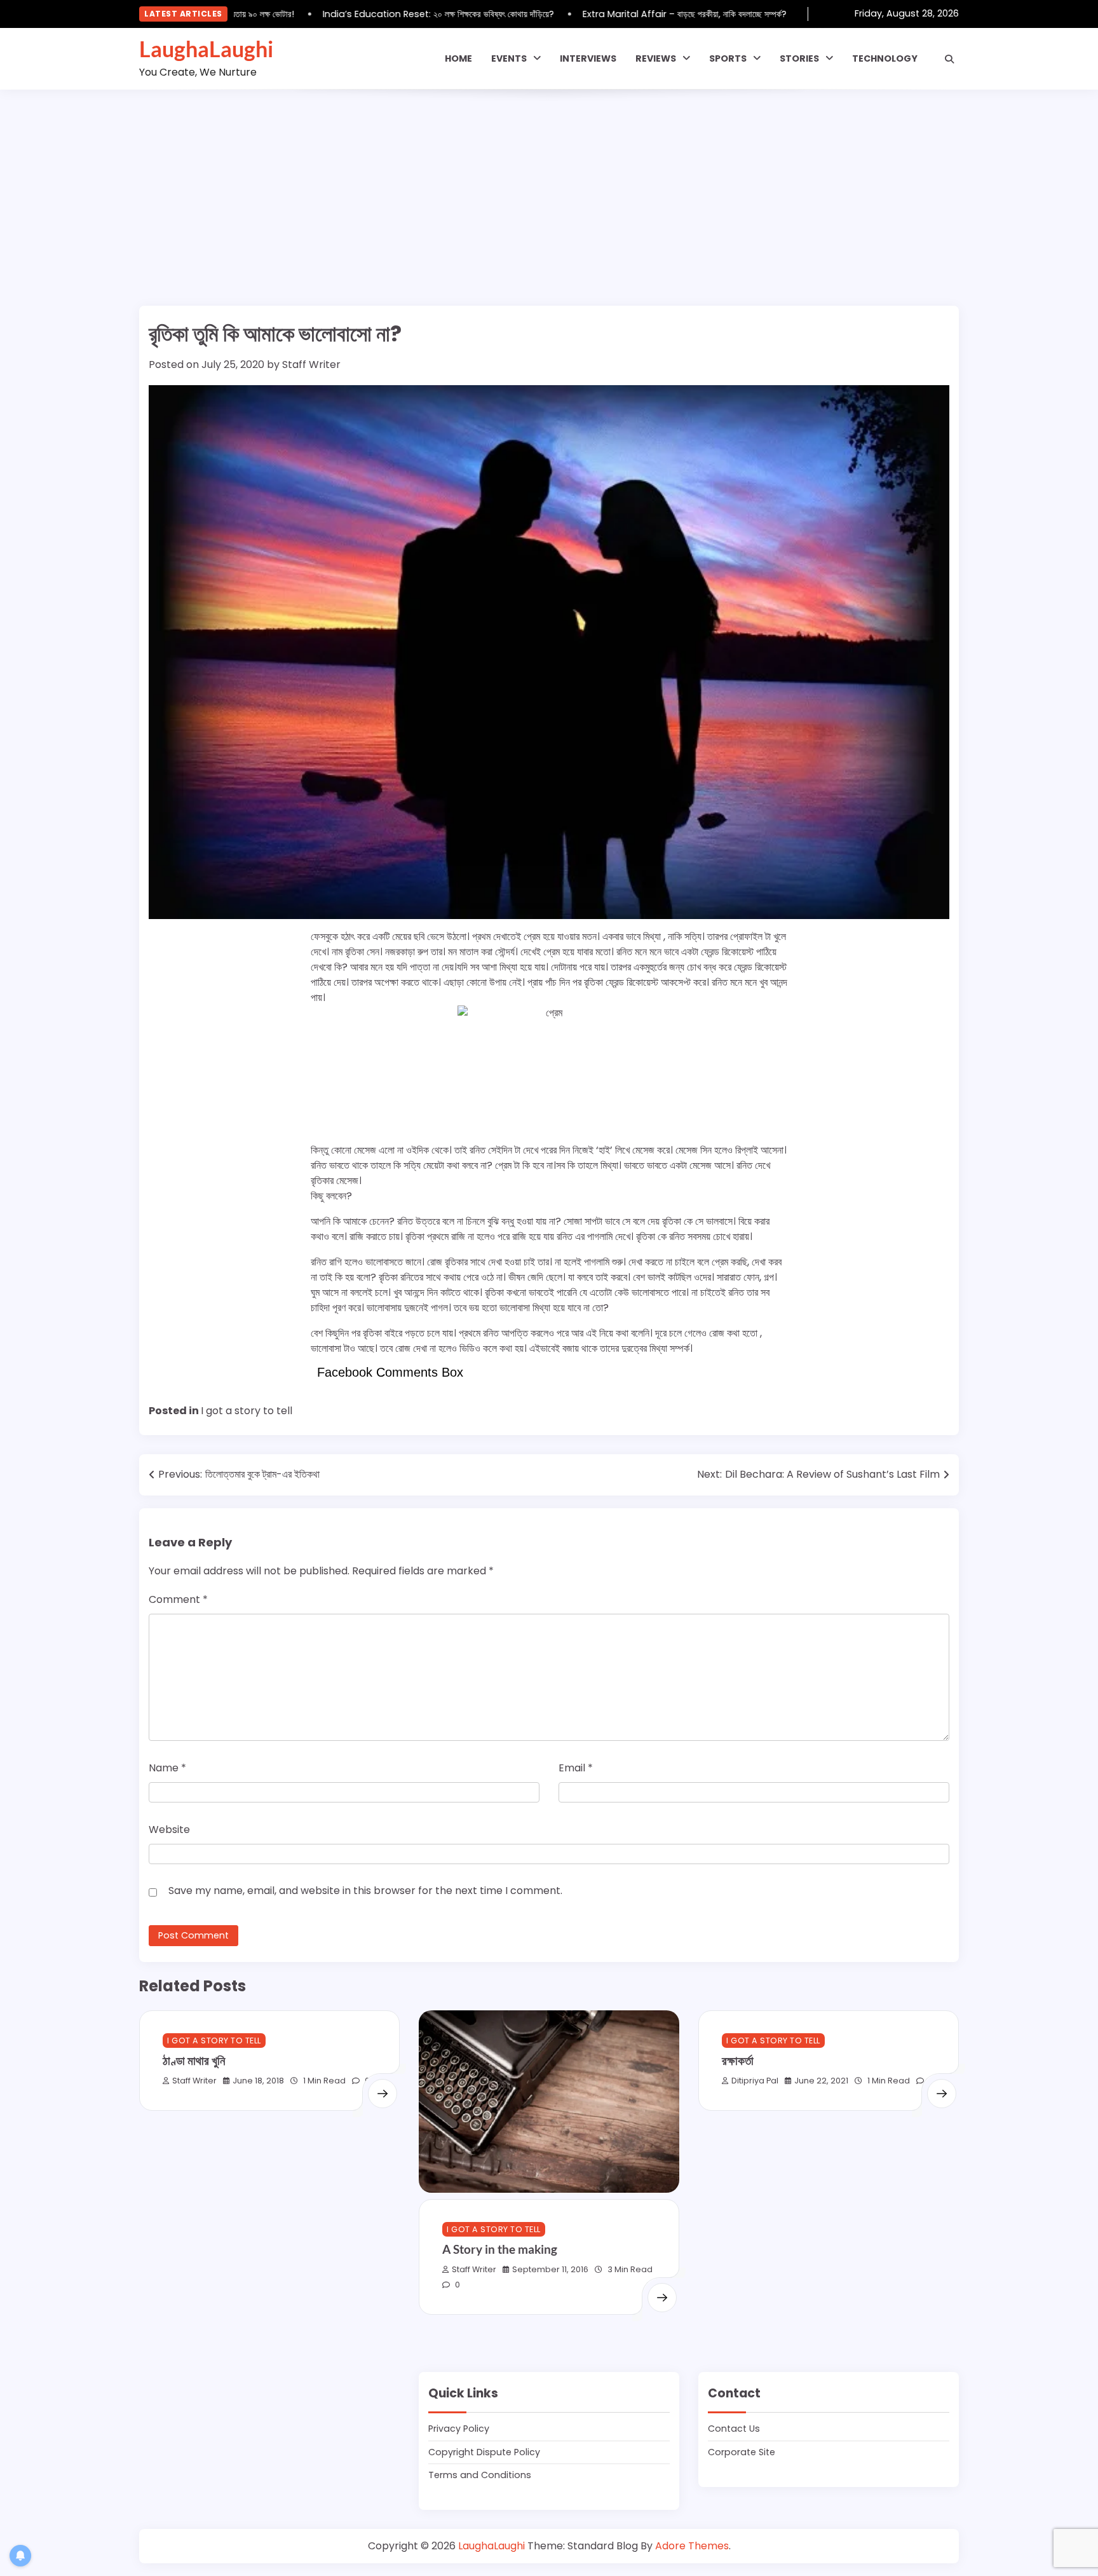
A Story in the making (500, 2249)
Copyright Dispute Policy (484, 2452)
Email (576, 1768)
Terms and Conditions (480, 2475)
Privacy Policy (459, 2429)
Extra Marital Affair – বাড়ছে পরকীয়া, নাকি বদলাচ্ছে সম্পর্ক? (652, 14)
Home (458, 58)
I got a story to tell (247, 1411)
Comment (178, 1599)
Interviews (588, 58)
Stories (799, 58)
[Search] (949, 59)
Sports (728, 58)
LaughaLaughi (206, 49)
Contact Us (734, 2429)
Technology (885, 58)
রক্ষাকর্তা (738, 2060)
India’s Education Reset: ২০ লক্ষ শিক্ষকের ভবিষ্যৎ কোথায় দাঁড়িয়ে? (406, 14)
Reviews (656, 58)
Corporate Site (742, 2452)
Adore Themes (692, 2546)
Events (509, 58)
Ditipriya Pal (755, 2081)
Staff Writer (311, 365)
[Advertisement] (549, 185)
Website (169, 1830)
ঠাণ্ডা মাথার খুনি (194, 2060)
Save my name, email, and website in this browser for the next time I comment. (365, 1891)
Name (167, 1768)
